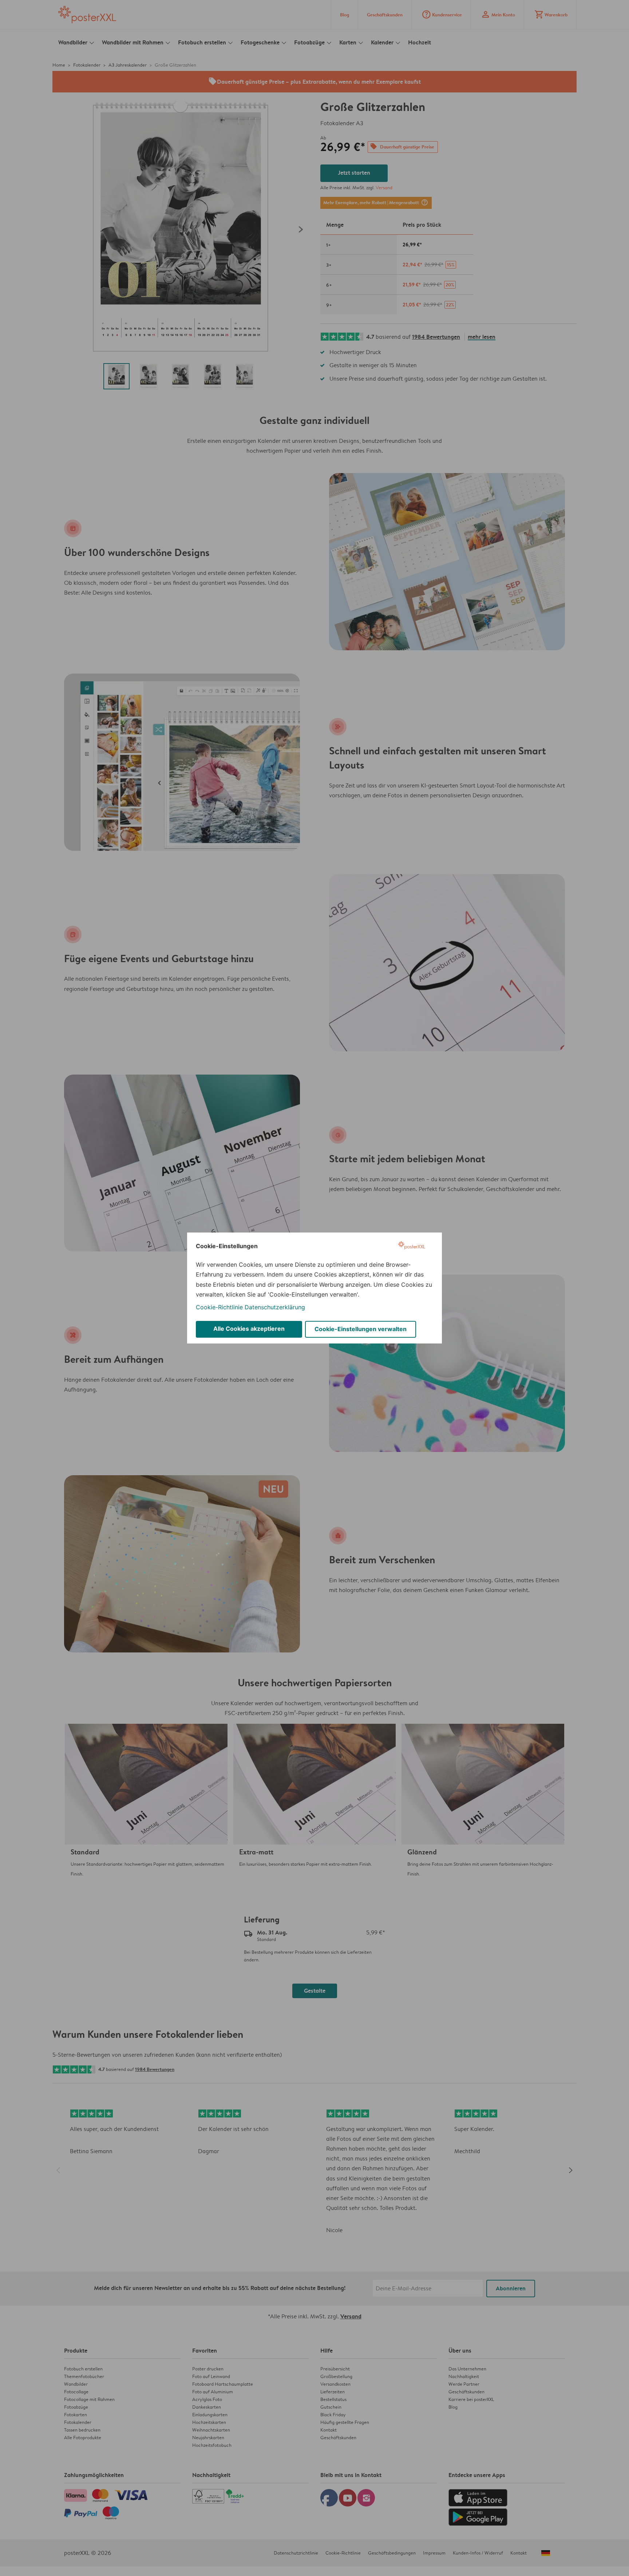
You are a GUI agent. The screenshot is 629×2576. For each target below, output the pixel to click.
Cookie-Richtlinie (219, 1307)
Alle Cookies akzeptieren (249, 1329)
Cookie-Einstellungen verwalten (361, 1329)
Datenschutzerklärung (275, 1307)
